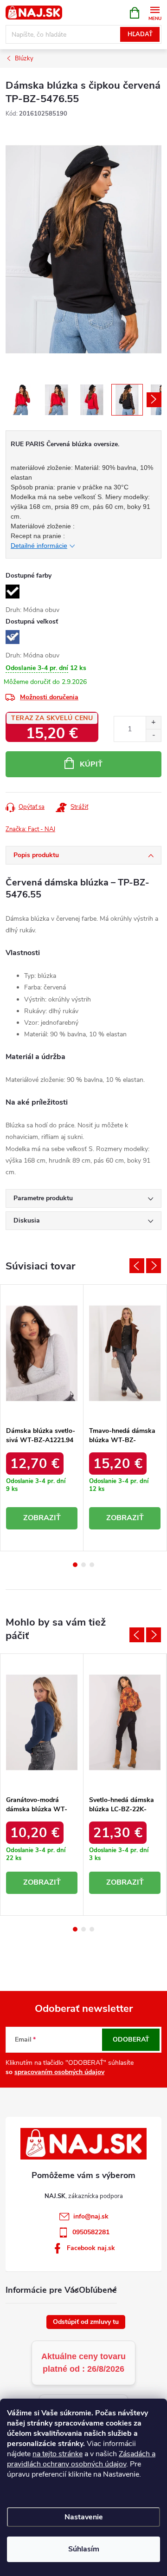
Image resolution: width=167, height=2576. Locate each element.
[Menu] (155, 12)
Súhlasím (84, 2549)
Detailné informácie (39, 546)
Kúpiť (91, 764)
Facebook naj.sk (91, 2248)
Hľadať (140, 34)
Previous (137, 1266)
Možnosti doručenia (49, 697)
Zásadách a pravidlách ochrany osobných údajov (81, 2459)
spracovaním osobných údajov (59, 2072)
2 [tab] (83, 1565)
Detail (42, 1518)
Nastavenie (84, 2517)
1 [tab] (75, 1565)
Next (154, 1266)
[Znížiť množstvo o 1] (153, 735)
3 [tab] (92, 1565)
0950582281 (91, 2232)
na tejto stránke (58, 2454)
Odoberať (131, 2039)
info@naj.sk (91, 2216)
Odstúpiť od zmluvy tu (86, 2322)
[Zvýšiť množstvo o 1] (153, 723)
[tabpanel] (42, 1418)
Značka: (30, 829)
